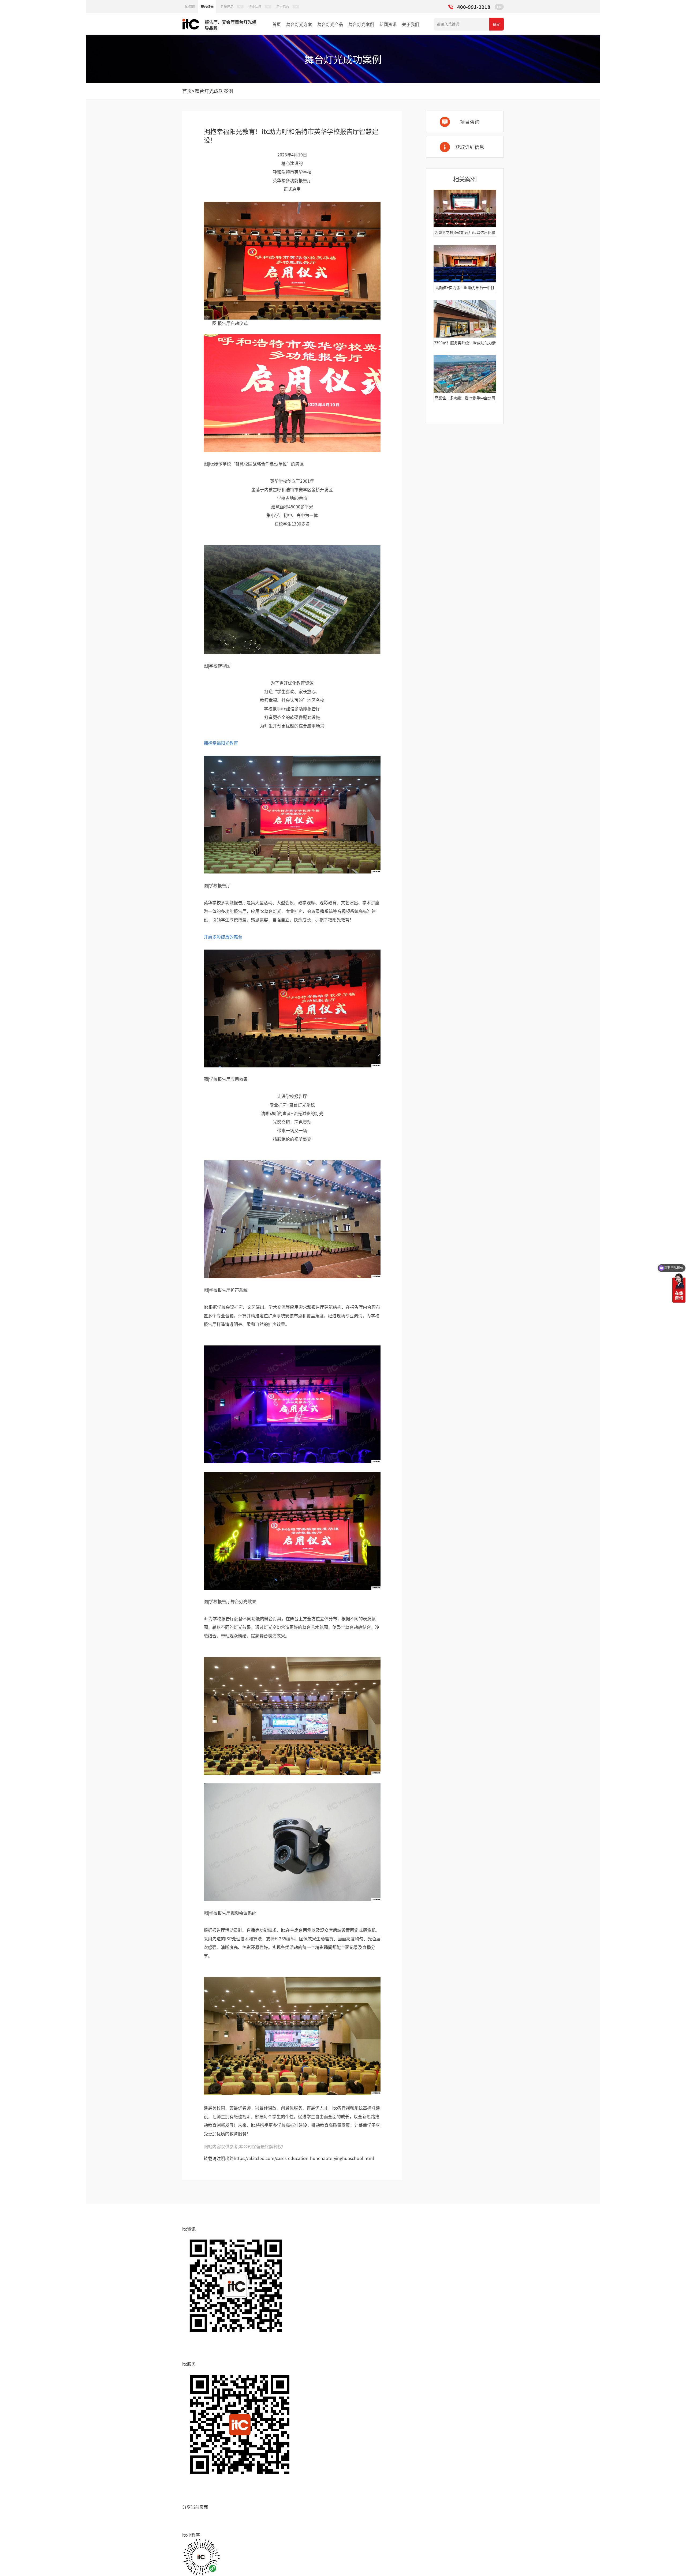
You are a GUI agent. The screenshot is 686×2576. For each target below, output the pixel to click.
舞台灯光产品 (330, 24)
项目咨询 (470, 122)
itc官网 (190, 7)
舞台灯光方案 (299, 24)
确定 (497, 24)
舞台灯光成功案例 (214, 91)
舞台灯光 (207, 7)
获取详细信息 (470, 147)
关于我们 (411, 24)
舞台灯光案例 (361, 24)
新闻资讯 (388, 24)
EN (499, 7)
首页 (277, 24)
